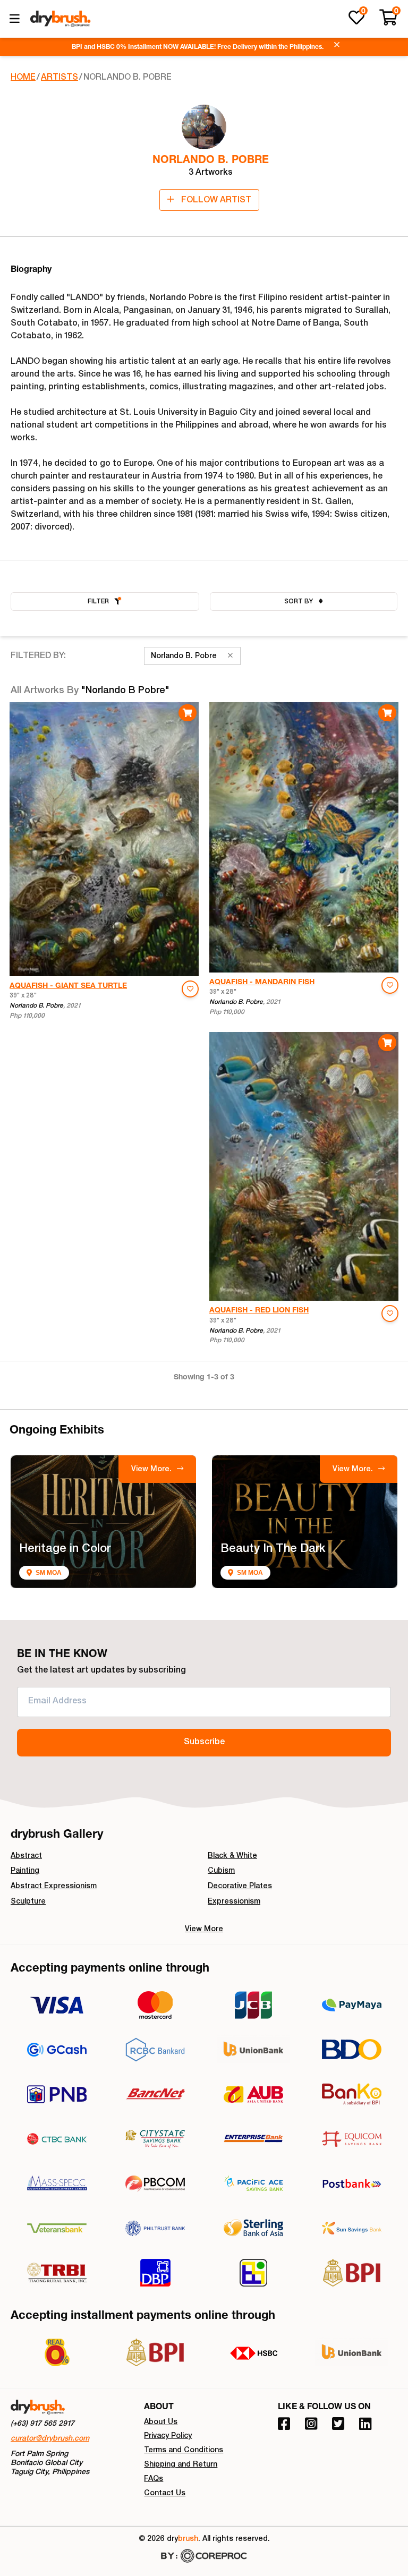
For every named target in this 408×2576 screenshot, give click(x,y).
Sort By (299, 602)
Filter (98, 602)
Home (23, 78)
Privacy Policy (168, 2436)
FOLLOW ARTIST (215, 201)
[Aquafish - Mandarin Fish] (304, 837)
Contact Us (165, 2494)
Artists (59, 78)
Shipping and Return (181, 2465)
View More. (152, 1470)
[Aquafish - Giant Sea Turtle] (104, 839)
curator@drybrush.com (50, 2439)
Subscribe (204, 1743)
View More (204, 1930)
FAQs (154, 2479)
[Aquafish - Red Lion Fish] (304, 1166)
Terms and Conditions (184, 2451)
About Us (161, 2423)
